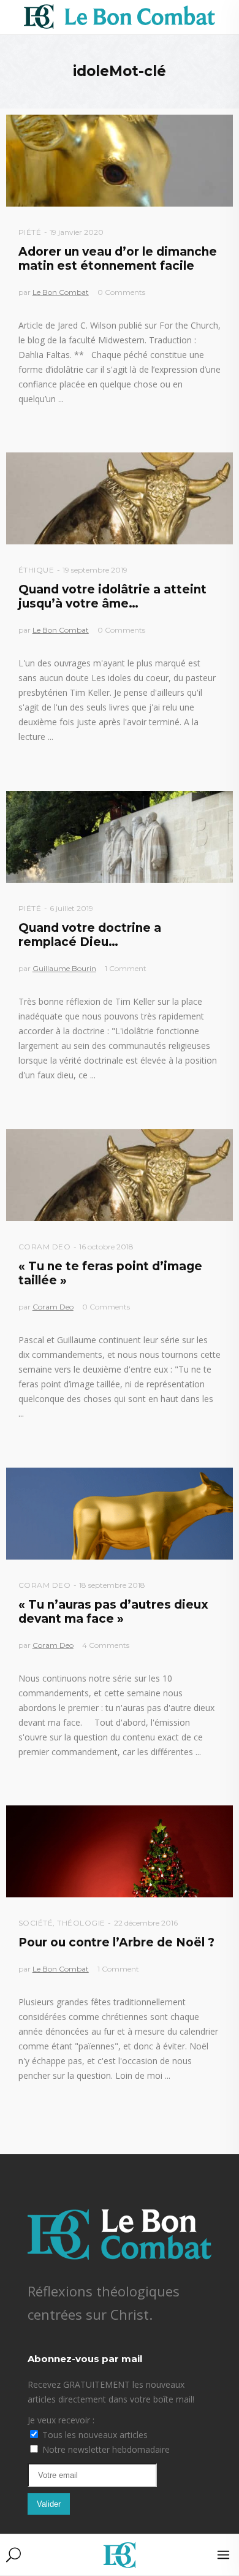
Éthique (36, 570)
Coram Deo (45, 1247)
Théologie (81, 1923)
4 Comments (106, 1645)
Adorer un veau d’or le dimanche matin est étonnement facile (118, 259)
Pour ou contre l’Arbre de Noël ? (116, 1942)
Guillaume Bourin (64, 968)
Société (36, 1923)
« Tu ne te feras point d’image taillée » (110, 1273)
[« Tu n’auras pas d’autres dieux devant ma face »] (120, 1514)
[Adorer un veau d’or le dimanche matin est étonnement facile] (120, 161)
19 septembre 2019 (95, 570)
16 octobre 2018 (106, 1247)
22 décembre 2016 (146, 1923)
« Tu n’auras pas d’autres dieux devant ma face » (113, 1612)
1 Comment (126, 968)
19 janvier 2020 (77, 232)
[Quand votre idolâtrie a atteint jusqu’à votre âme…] (120, 498)
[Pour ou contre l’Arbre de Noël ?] (120, 1851)
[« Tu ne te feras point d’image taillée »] (120, 1175)
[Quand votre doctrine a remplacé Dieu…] (120, 837)
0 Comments (121, 292)
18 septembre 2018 (112, 1585)
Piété (30, 232)
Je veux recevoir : (61, 2420)
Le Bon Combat (61, 292)
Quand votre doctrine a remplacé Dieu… (90, 935)
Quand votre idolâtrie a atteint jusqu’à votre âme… (112, 596)
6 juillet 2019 (71, 908)
